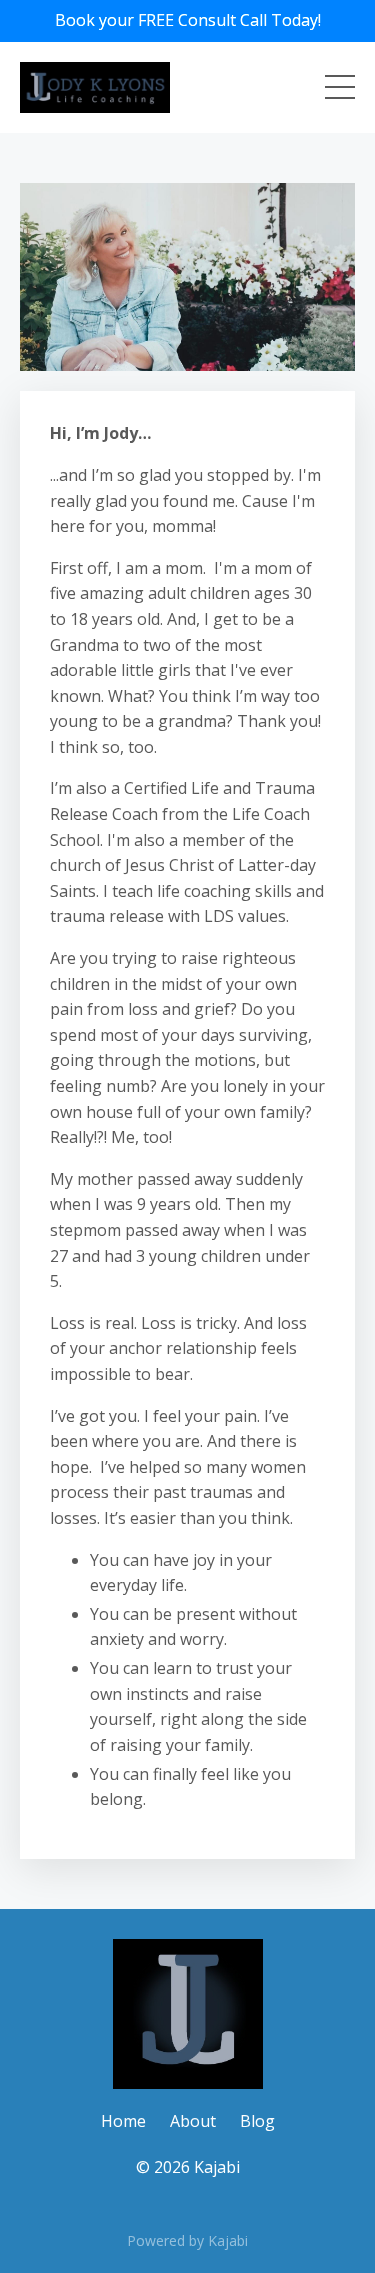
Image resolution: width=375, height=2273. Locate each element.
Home (123, 2121)
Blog (257, 2121)
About (193, 2121)
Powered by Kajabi (187, 2240)
